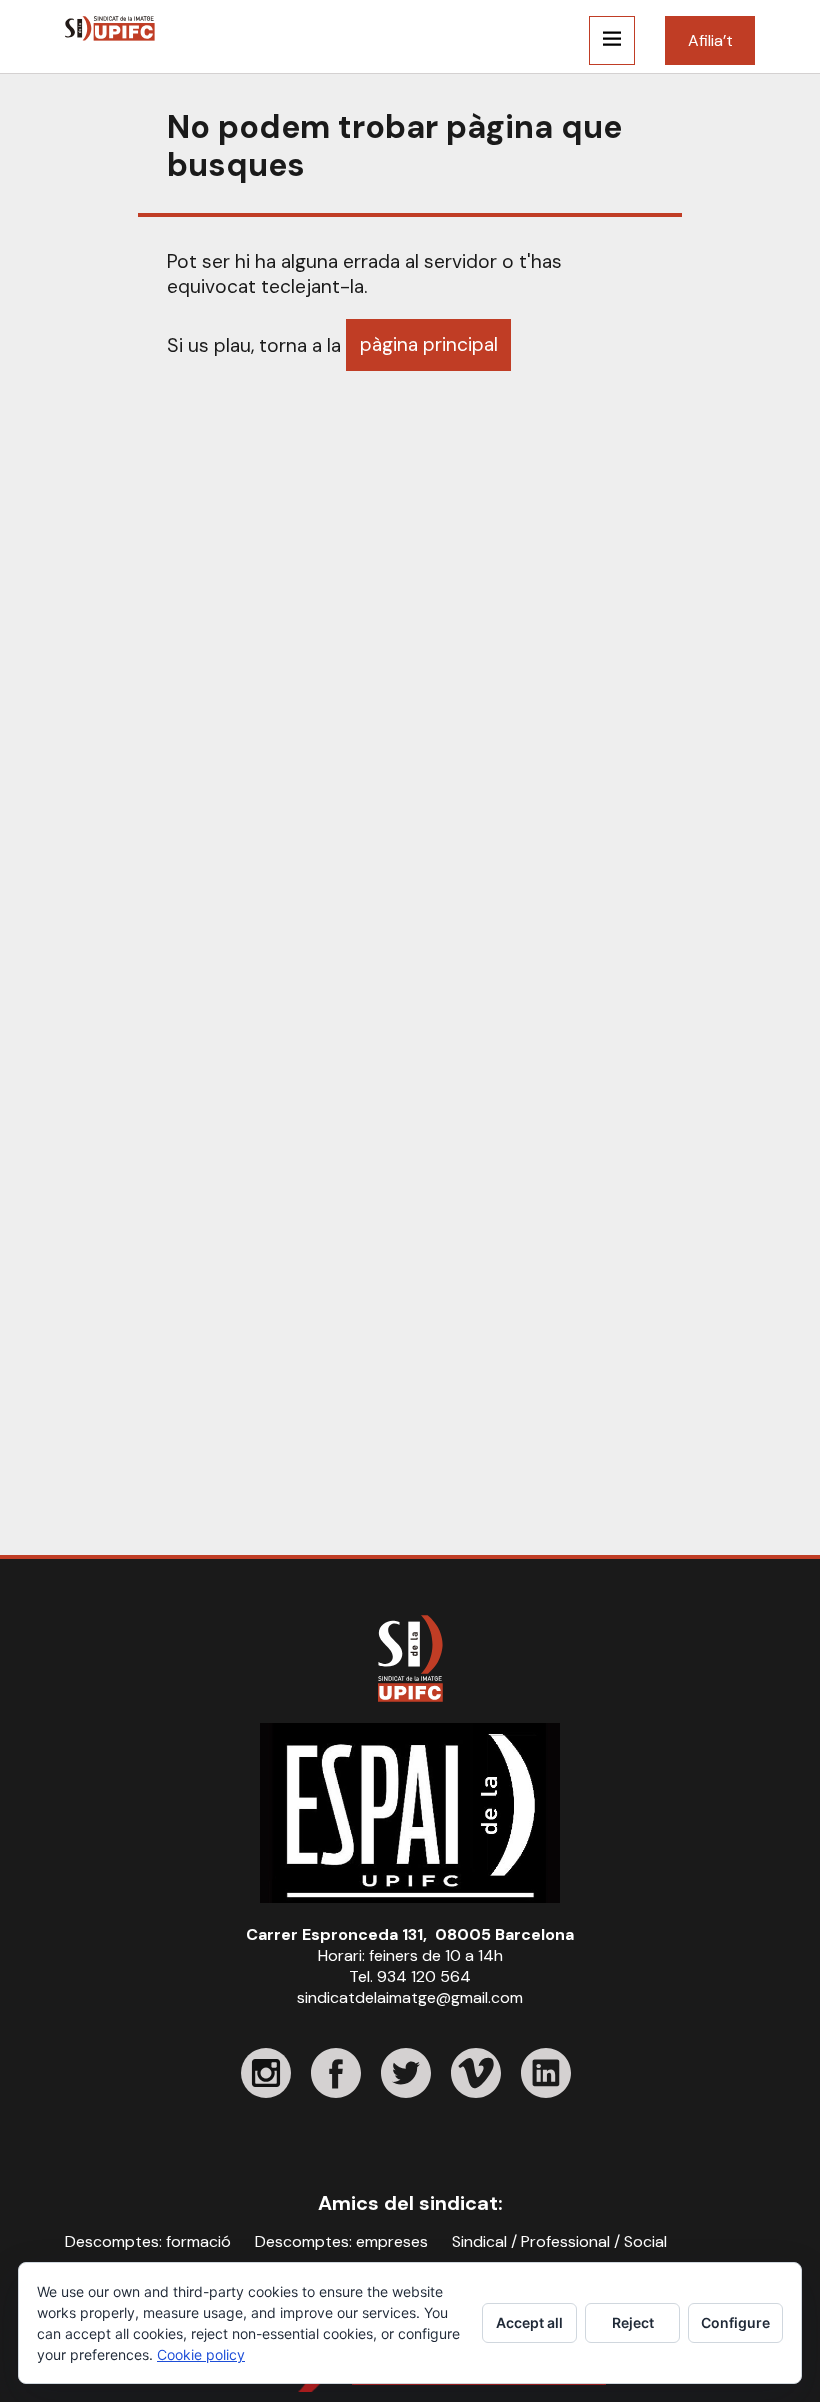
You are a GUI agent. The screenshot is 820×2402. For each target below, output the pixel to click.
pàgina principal (429, 344)
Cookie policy (201, 2354)
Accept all (529, 2322)
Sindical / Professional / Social (559, 2241)
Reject (633, 2322)
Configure (735, 2322)
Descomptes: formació (148, 2241)
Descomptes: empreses (341, 2241)
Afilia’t (710, 40)
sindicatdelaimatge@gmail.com (410, 1997)
